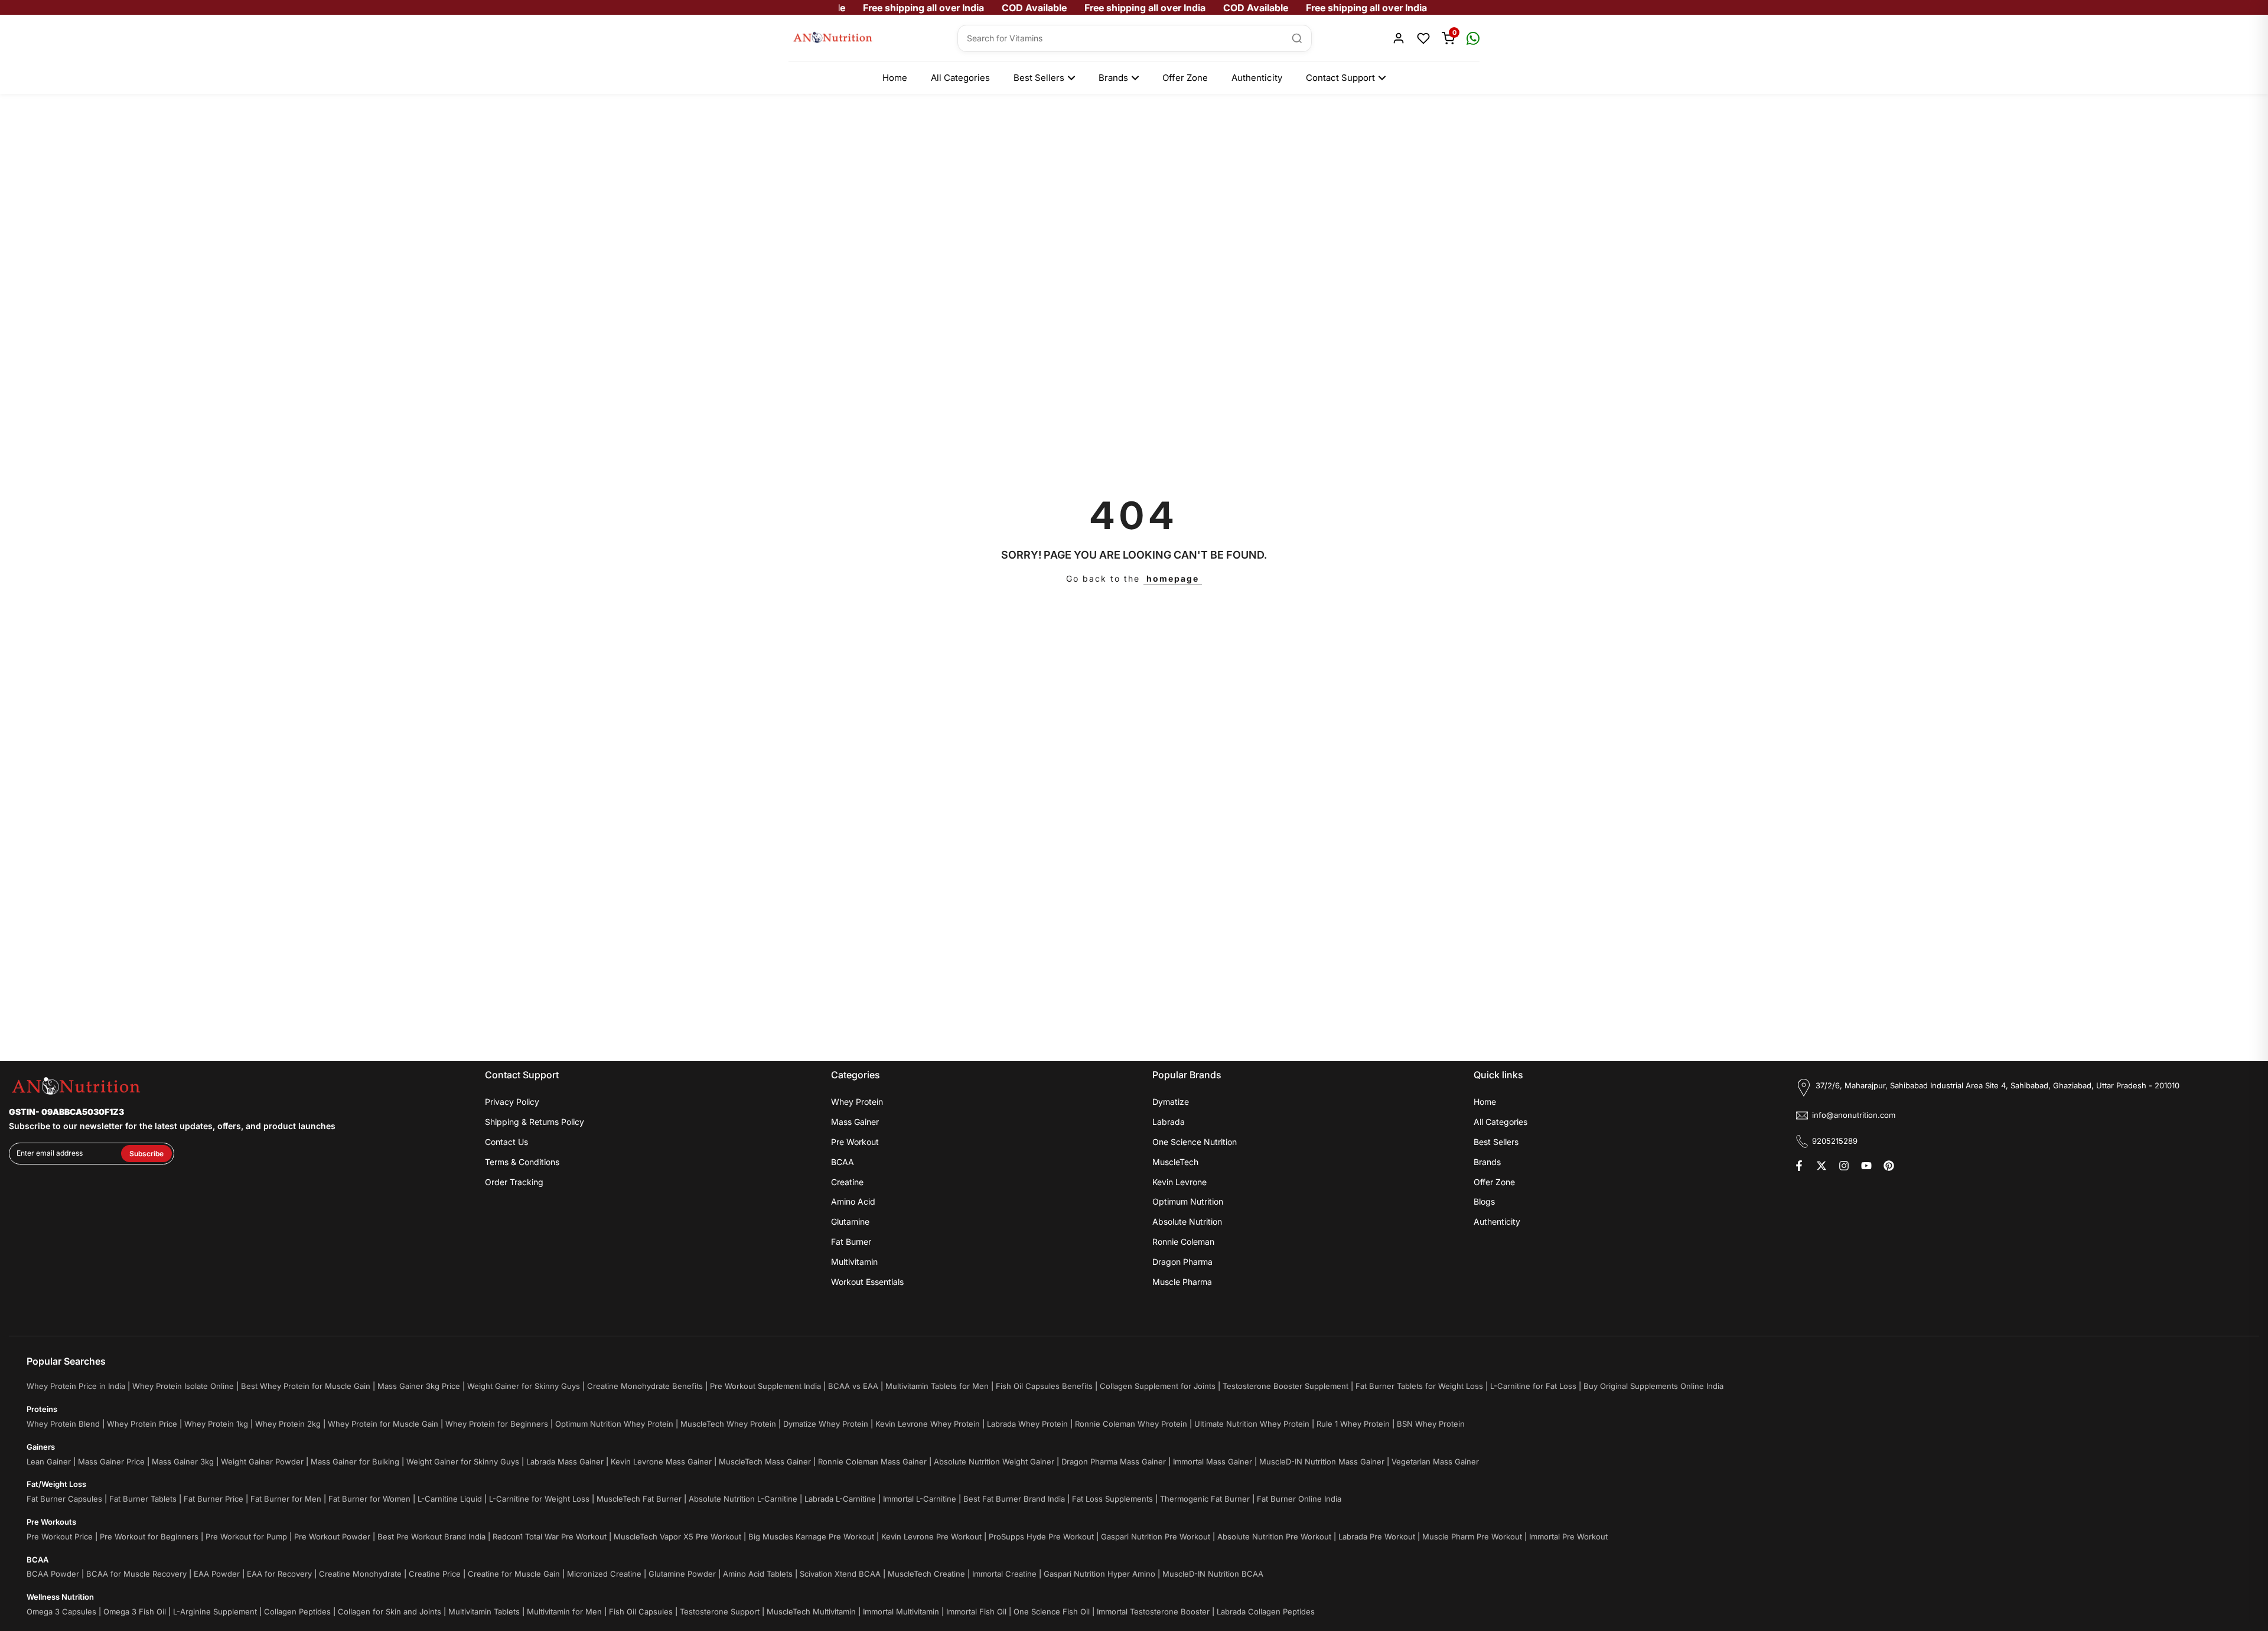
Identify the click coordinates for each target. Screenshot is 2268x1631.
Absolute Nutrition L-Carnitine (743, 1499)
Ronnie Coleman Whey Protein (1131, 1424)
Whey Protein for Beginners (497, 1424)
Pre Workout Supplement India (765, 1386)
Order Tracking (514, 1182)
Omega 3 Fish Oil (135, 1612)
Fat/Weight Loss (56, 1484)
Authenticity (1257, 78)
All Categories (960, 78)
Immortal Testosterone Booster (1153, 1612)
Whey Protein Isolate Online (183, 1386)
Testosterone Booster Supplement (1285, 1386)
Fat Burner (851, 1242)
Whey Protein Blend (63, 1424)
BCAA (843, 1162)
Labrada (1169, 1122)
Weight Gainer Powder (262, 1462)
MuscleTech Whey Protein (728, 1424)
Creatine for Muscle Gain (514, 1574)
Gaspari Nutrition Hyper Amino (1099, 1574)
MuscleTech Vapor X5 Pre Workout (677, 1537)
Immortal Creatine (1004, 1574)
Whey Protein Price (142, 1424)
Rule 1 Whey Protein (1353, 1424)
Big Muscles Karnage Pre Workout (811, 1537)
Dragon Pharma (1182, 1262)
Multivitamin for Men (564, 1612)
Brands (1113, 78)
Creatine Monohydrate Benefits (645, 1386)
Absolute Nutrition (1187, 1221)
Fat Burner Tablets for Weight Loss (1419, 1386)
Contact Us (506, 1142)
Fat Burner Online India (1299, 1499)
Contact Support (1340, 78)
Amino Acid (853, 1201)
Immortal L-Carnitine (920, 1499)
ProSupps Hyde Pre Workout (1041, 1537)
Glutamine (850, 1221)
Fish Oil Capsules (641, 1612)
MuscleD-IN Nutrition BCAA (1213, 1574)
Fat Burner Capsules (64, 1499)
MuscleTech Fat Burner (639, 1499)
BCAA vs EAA (853, 1386)
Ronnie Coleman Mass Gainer (872, 1462)
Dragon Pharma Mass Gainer (1114, 1462)
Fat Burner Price (214, 1499)
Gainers (41, 1447)
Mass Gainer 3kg (183, 1462)
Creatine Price (435, 1574)
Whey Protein (857, 1102)
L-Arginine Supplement (215, 1612)
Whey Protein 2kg (288, 1424)
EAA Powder (217, 1574)
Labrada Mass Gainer (565, 1462)
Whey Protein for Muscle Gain (383, 1424)
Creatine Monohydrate (360, 1574)
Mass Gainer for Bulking (355, 1462)
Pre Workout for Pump (246, 1537)
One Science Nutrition (1195, 1142)
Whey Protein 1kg (216, 1424)
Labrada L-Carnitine (840, 1499)
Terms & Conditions (522, 1162)
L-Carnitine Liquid (450, 1499)
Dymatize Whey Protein (826, 1424)
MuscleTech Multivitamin (811, 1612)
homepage (1173, 578)
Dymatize (1171, 1102)
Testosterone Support (720, 1612)
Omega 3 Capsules (61, 1612)
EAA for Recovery (279, 1574)
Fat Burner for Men (286, 1499)
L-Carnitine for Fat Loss (1533, 1386)
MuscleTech (1175, 1162)
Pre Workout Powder (332, 1537)
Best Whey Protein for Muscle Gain (306, 1386)
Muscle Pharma (1182, 1282)
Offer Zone (1185, 78)
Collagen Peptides (297, 1612)
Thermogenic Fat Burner (1205, 1499)
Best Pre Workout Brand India (431, 1537)
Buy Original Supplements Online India (1653, 1386)
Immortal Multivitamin (901, 1612)
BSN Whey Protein (1431, 1424)
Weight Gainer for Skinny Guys (524, 1386)
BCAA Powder (53, 1574)
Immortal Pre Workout (1568, 1537)
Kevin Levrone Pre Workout (931, 1537)
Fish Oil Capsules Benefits (1044, 1386)
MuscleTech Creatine (926, 1574)
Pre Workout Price (60, 1537)
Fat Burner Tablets (143, 1499)
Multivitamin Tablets (484, 1612)
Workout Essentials (867, 1282)
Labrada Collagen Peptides (1266, 1612)
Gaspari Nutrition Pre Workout (1156, 1537)
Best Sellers (1039, 78)
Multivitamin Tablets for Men (937, 1386)
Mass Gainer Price (111, 1462)
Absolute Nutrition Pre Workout (1274, 1537)
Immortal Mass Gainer (1213, 1462)
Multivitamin (854, 1262)
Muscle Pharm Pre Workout (1472, 1537)
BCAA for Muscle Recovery (136, 1574)
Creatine (847, 1182)
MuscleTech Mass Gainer (765, 1462)
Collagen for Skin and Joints (390, 1612)
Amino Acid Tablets (758, 1574)
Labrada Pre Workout (1377, 1537)
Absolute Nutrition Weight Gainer (994, 1462)
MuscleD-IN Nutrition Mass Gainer (1322, 1462)
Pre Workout (855, 1142)
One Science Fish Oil (1052, 1612)
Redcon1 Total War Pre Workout (550, 1537)
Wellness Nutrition (60, 1597)
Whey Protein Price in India (76, 1386)
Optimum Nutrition (1188, 1201)
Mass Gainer (855, 1122)
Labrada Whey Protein (1027, 1424)
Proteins (42, 1409)
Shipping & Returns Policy (535, 1122)
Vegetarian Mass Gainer (1435, 1462)
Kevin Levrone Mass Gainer (661, 1462)
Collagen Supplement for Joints (1158, 1386)
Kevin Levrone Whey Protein (928, 1424)
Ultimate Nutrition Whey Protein (1252, 1424)
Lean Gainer (49, 1462)
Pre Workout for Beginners (149, 1537)
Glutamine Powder (682, 1574)
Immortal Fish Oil (976, 1612)
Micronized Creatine (604, 1574)
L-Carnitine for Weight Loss (539, 1499)
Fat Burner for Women (369, 1499)
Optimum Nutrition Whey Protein (614, 1424)
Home (895, 78)
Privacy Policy (512, 1102)
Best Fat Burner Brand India (1014, 1499)
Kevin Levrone (1179, 1182)
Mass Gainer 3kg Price (419, 1386)
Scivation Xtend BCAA (840, 1574)
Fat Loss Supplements (1112, 1499)
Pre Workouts (51, 1522)
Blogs (1484, 1201)
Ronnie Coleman (1183, 1242)
